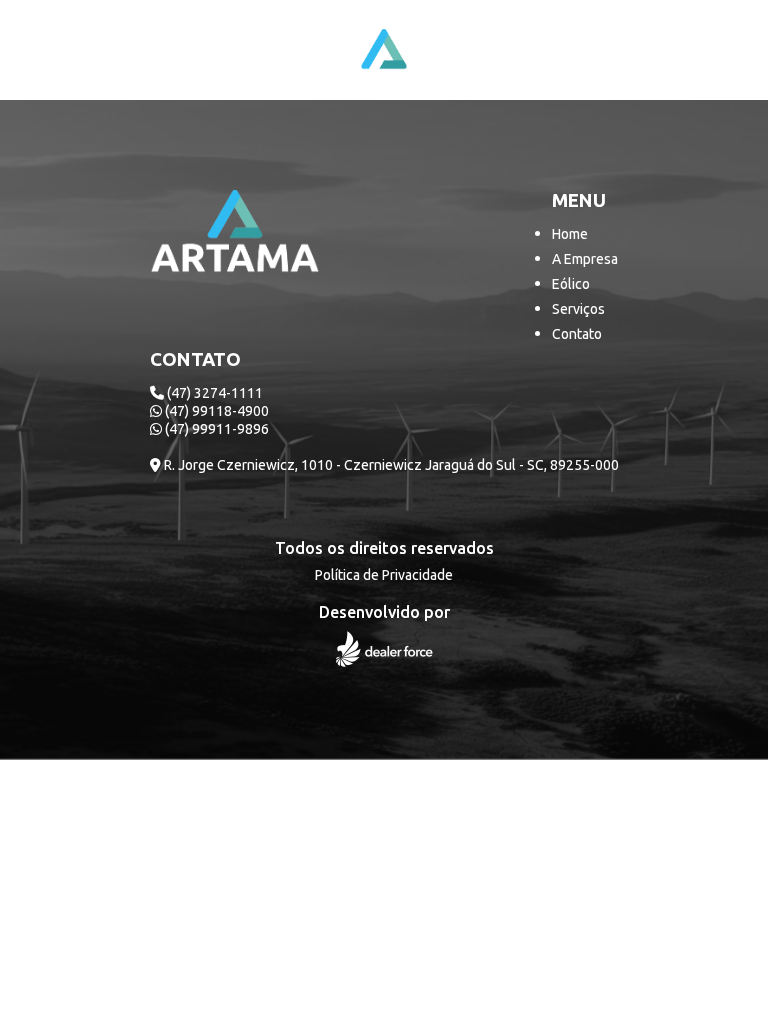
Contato (577, 334)
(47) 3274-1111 (213, 393)
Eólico (571, 284)
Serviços (578, 309)
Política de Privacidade (384, 575)
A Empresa (585, 259)
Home (570, 234)
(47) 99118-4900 (215, 411)
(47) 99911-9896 (215, 429)
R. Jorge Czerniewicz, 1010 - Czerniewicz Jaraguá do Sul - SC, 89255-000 (390, 465)
